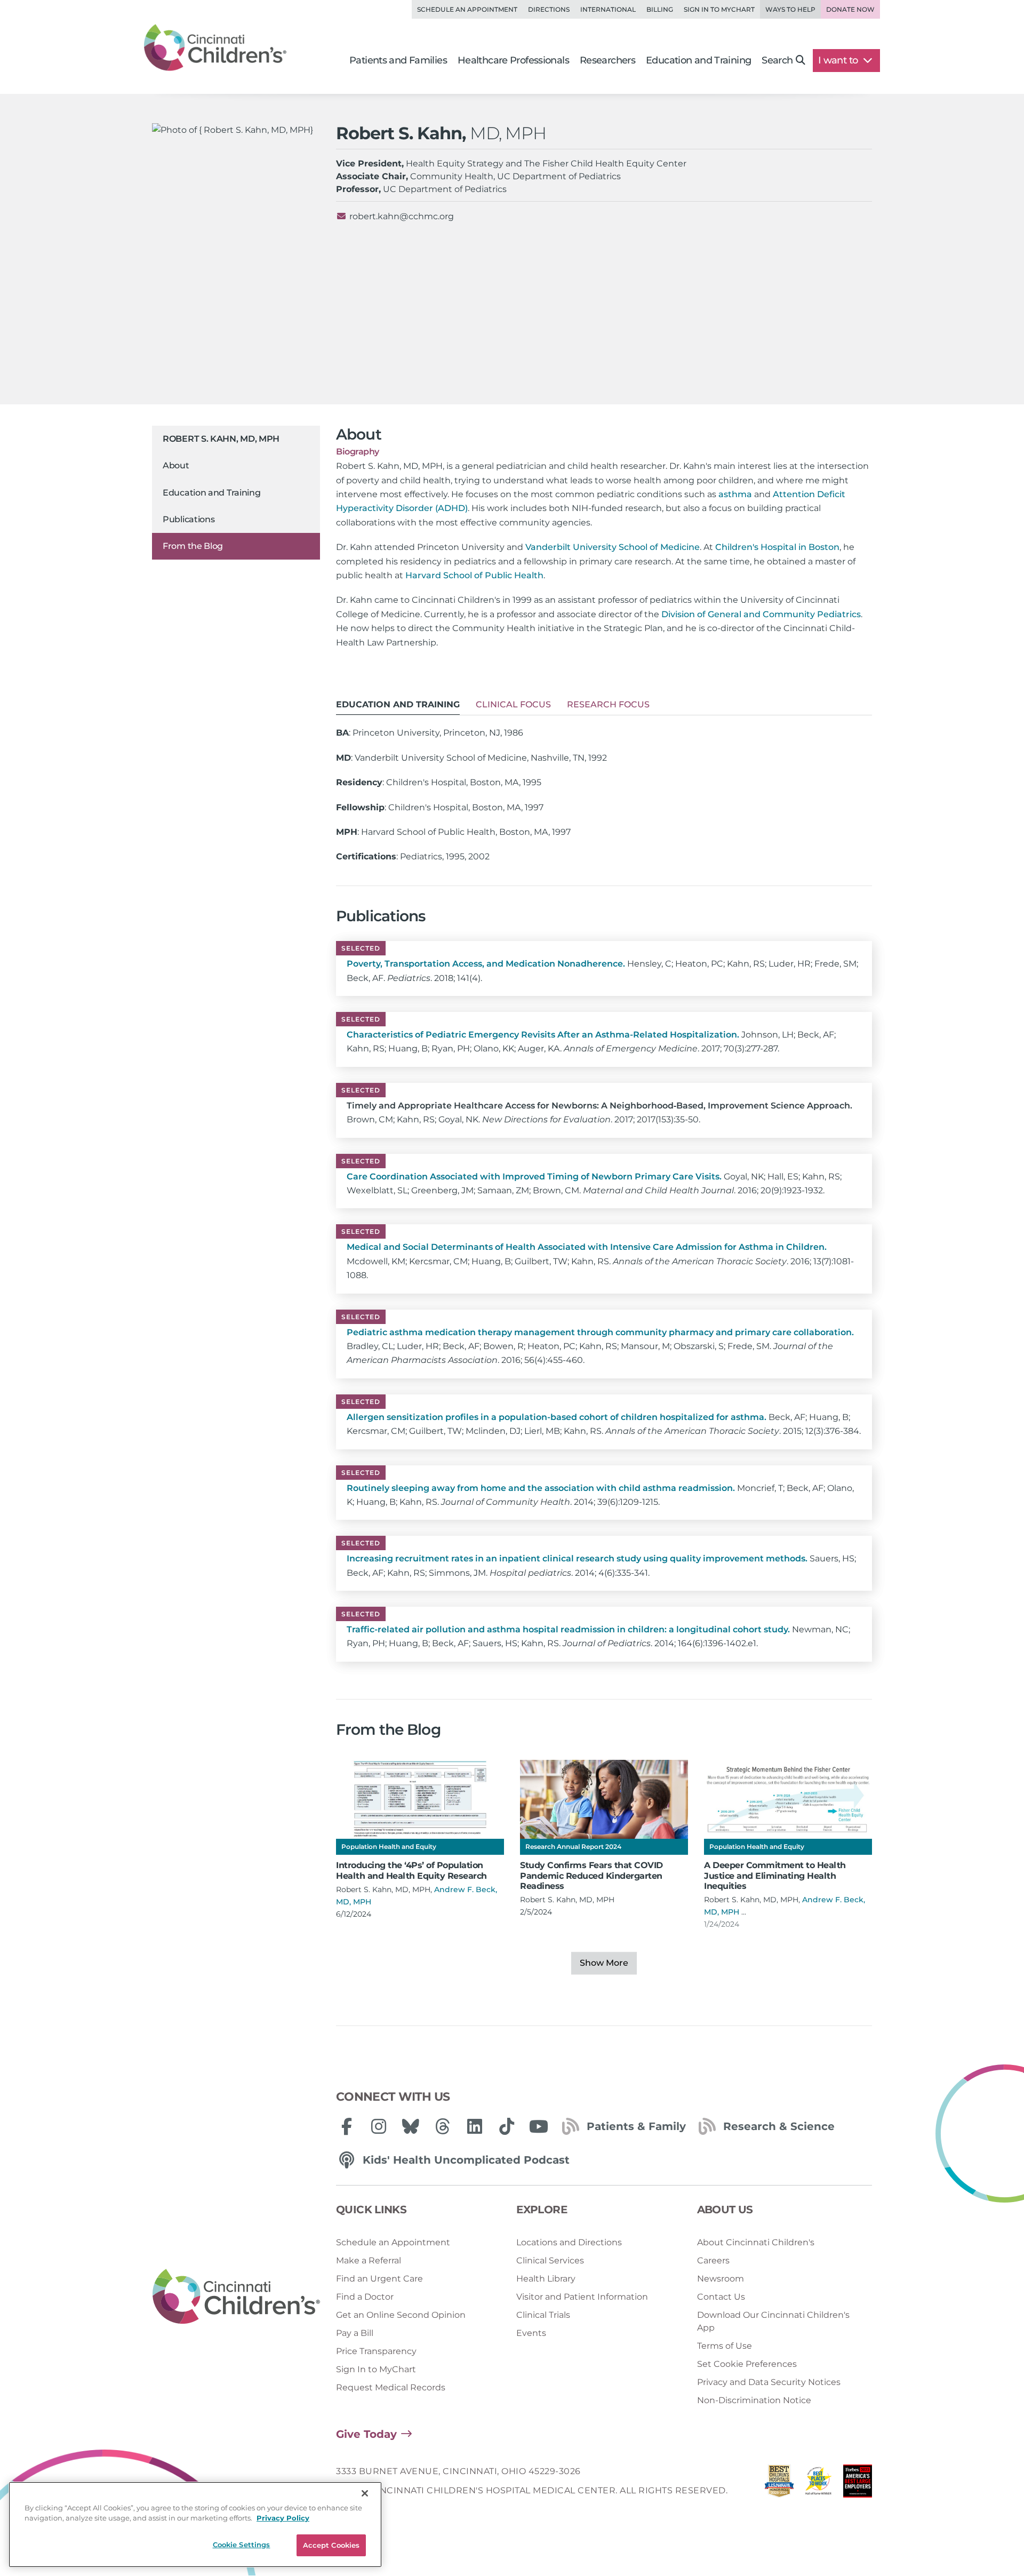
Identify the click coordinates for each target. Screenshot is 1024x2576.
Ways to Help (790, 9)
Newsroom (721, 2279)
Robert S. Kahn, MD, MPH (221, 439)
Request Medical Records (391, 2387)
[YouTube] (539, 2126)
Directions (549, 9)
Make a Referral (369, 2260)
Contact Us (721, 2297)
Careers (713, 2260)
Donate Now (850, 9)
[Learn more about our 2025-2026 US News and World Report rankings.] (779, 2484)
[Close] (365, 2493)
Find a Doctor (365, 2297)
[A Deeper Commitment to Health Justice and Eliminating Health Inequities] (788, 1799)
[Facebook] (347, 2126)
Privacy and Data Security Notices (769, 2382)
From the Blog (193, 546)
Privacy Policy (283, 2518)
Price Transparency (376, 2351)
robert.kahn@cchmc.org (402, 216)
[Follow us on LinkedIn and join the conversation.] (475, 2126)
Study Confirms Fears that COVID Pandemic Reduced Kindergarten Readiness (591, 1875)
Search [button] (777, 60)
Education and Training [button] (698, 60)
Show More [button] (604, 1963)
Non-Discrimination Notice (754, 2400)
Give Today (366, 2434)
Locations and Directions (569, 2242)
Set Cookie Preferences (747, 2364)
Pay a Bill (355, 2333)
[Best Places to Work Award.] (819, 2484)
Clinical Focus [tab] (513, 704)
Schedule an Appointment (467, 9)
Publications (189, 520)
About (176, 466)
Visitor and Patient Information (582, 2297)
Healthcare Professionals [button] (513, 60)
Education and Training (211, 493)
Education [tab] (398, 704)
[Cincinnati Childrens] (236, 2297)
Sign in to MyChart (719, 9)
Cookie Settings (242, 2545)
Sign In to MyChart (376, 2369)
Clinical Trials (543, 2315)
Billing (660, 9)
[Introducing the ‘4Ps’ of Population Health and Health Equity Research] (420, 1799)
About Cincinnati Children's (756, 2242)
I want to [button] (839, 60)
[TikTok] (507, 2126)
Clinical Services (550, 2260)
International (608, 9)
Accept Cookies (331, 2545)
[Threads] (443, 2126)
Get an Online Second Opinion (401, 2315)
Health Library (546, 2279)
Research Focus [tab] (608, 704)
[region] (195, 2525)
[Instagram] (379, 2126)
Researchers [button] (607, 60)
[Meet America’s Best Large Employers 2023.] (858, 2484)
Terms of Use (725, 2346)
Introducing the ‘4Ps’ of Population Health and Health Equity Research (411, 1870)
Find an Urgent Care (379, 2279)
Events (531, 2333)
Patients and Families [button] (398, 60)
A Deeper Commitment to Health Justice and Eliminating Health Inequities (775, 1875)
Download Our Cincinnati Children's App (773, 2321)
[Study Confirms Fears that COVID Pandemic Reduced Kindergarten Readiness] (604, 1799)
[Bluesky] (411, 2126)
